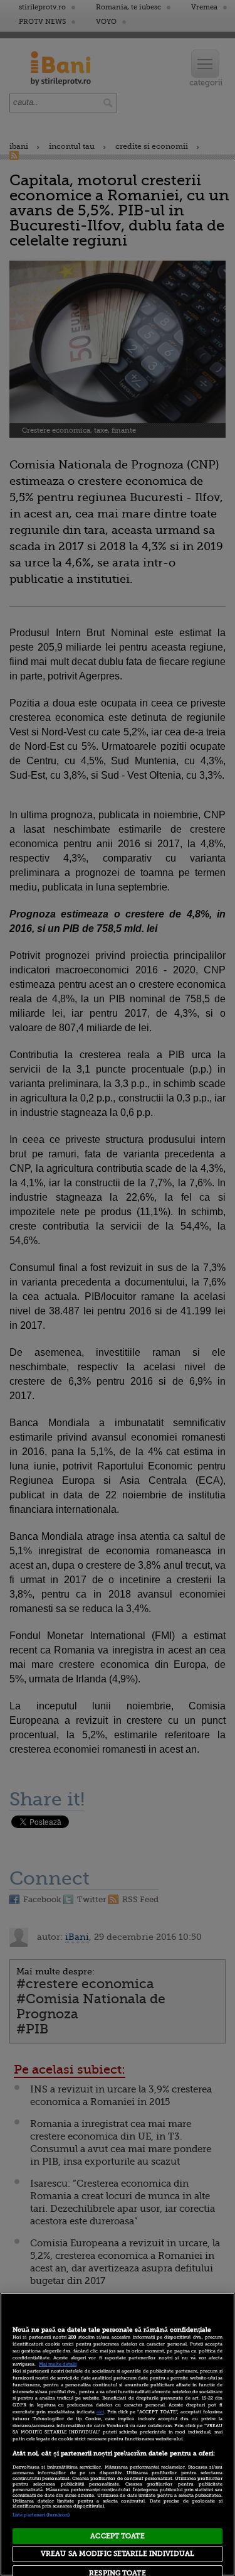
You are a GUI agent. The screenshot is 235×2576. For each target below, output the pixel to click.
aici (100, 2412)
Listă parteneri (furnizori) (41, 2515)
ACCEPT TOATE (117, 2536)
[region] (118, 2434)
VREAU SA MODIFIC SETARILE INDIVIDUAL (118, 2554)
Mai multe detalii (58, 2364)
